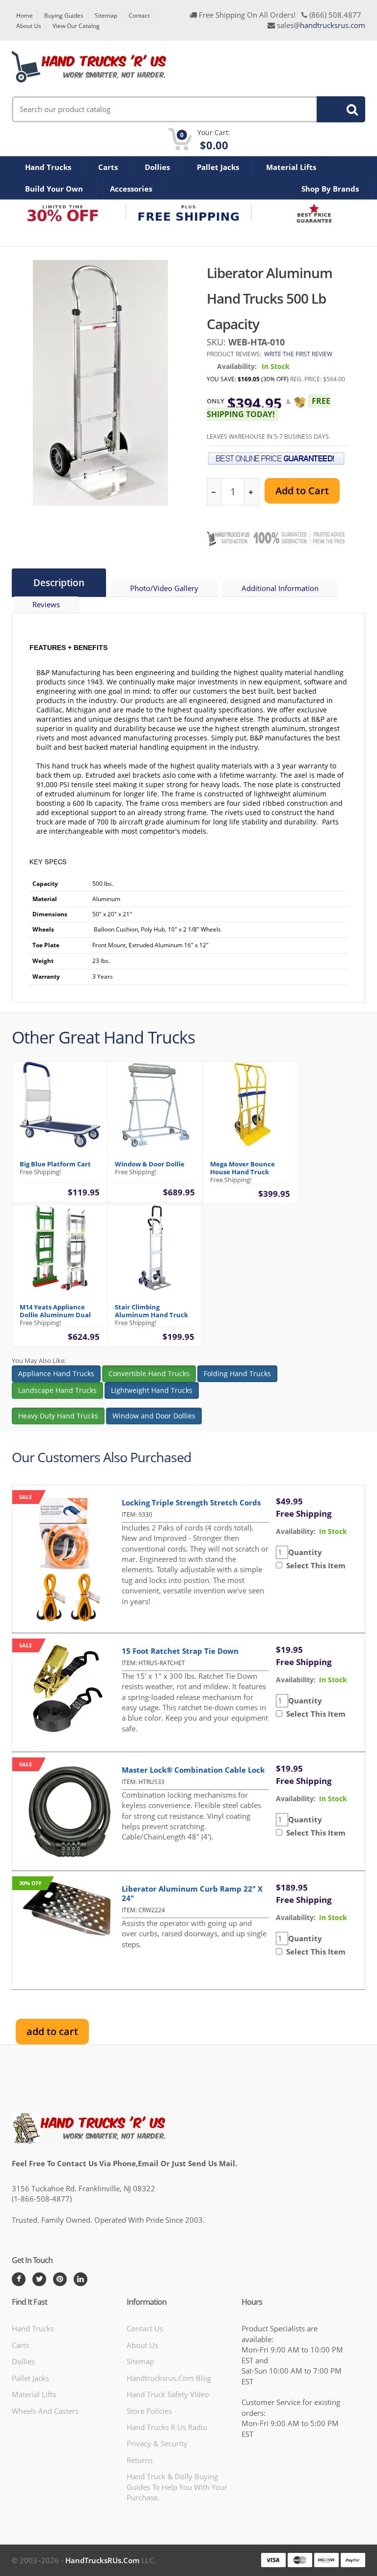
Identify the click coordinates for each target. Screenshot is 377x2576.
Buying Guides (64, 15)
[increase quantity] (251, 492)
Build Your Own (54, 189)
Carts (108, 167)
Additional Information (280, 588)
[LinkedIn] (81, 2279)
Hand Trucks (48, 167)
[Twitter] (39, 2279)
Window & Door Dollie (150, 1164)
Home (25, 15)
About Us (29, 26)
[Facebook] (19, 2279)
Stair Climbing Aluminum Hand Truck (151, 1311)
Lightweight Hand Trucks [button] (152, 1390)
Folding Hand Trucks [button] (237, 1373)
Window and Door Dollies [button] (154, 1416)
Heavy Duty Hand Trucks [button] (58, 1416)
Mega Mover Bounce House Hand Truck (242, 1168)
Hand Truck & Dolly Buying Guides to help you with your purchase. (177, 2487)
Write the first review (298, 354)
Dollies (157, 167)
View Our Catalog (76, 26)
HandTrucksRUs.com (102, 2560)
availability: (296, 1531)
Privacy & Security (157, 2443)
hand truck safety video (168, 2394)
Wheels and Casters (45, 2411)
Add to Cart (302, 491)
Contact (139, 15)
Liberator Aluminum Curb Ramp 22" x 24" (192, 1893)
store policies (149, 2411)
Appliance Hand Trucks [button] (56, 1373)
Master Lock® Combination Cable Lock (193, 1770)
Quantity (305, 1552)
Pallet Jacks (218, 167)
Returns (140, 2460)
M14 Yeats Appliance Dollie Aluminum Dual (55, 1311)
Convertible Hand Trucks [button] (149, 1373)
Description (59, 583)
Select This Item (314, 1565)
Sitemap (106, 15)
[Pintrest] (60, 2279)
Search (335, 109)
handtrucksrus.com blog (169, 2378)
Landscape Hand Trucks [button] (57, 1390)
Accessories (131, 189)
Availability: (237, 366)
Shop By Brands (330, 189)
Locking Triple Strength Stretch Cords (191, 1502)
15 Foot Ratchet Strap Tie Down (180, 1651)
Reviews (46, 604)
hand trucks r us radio (167, 2427)
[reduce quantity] (214, 492)
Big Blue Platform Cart (55, 1164)
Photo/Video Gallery (164, 588)
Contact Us (145, 2328)
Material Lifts (291, 167)
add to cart (52, 2031)
